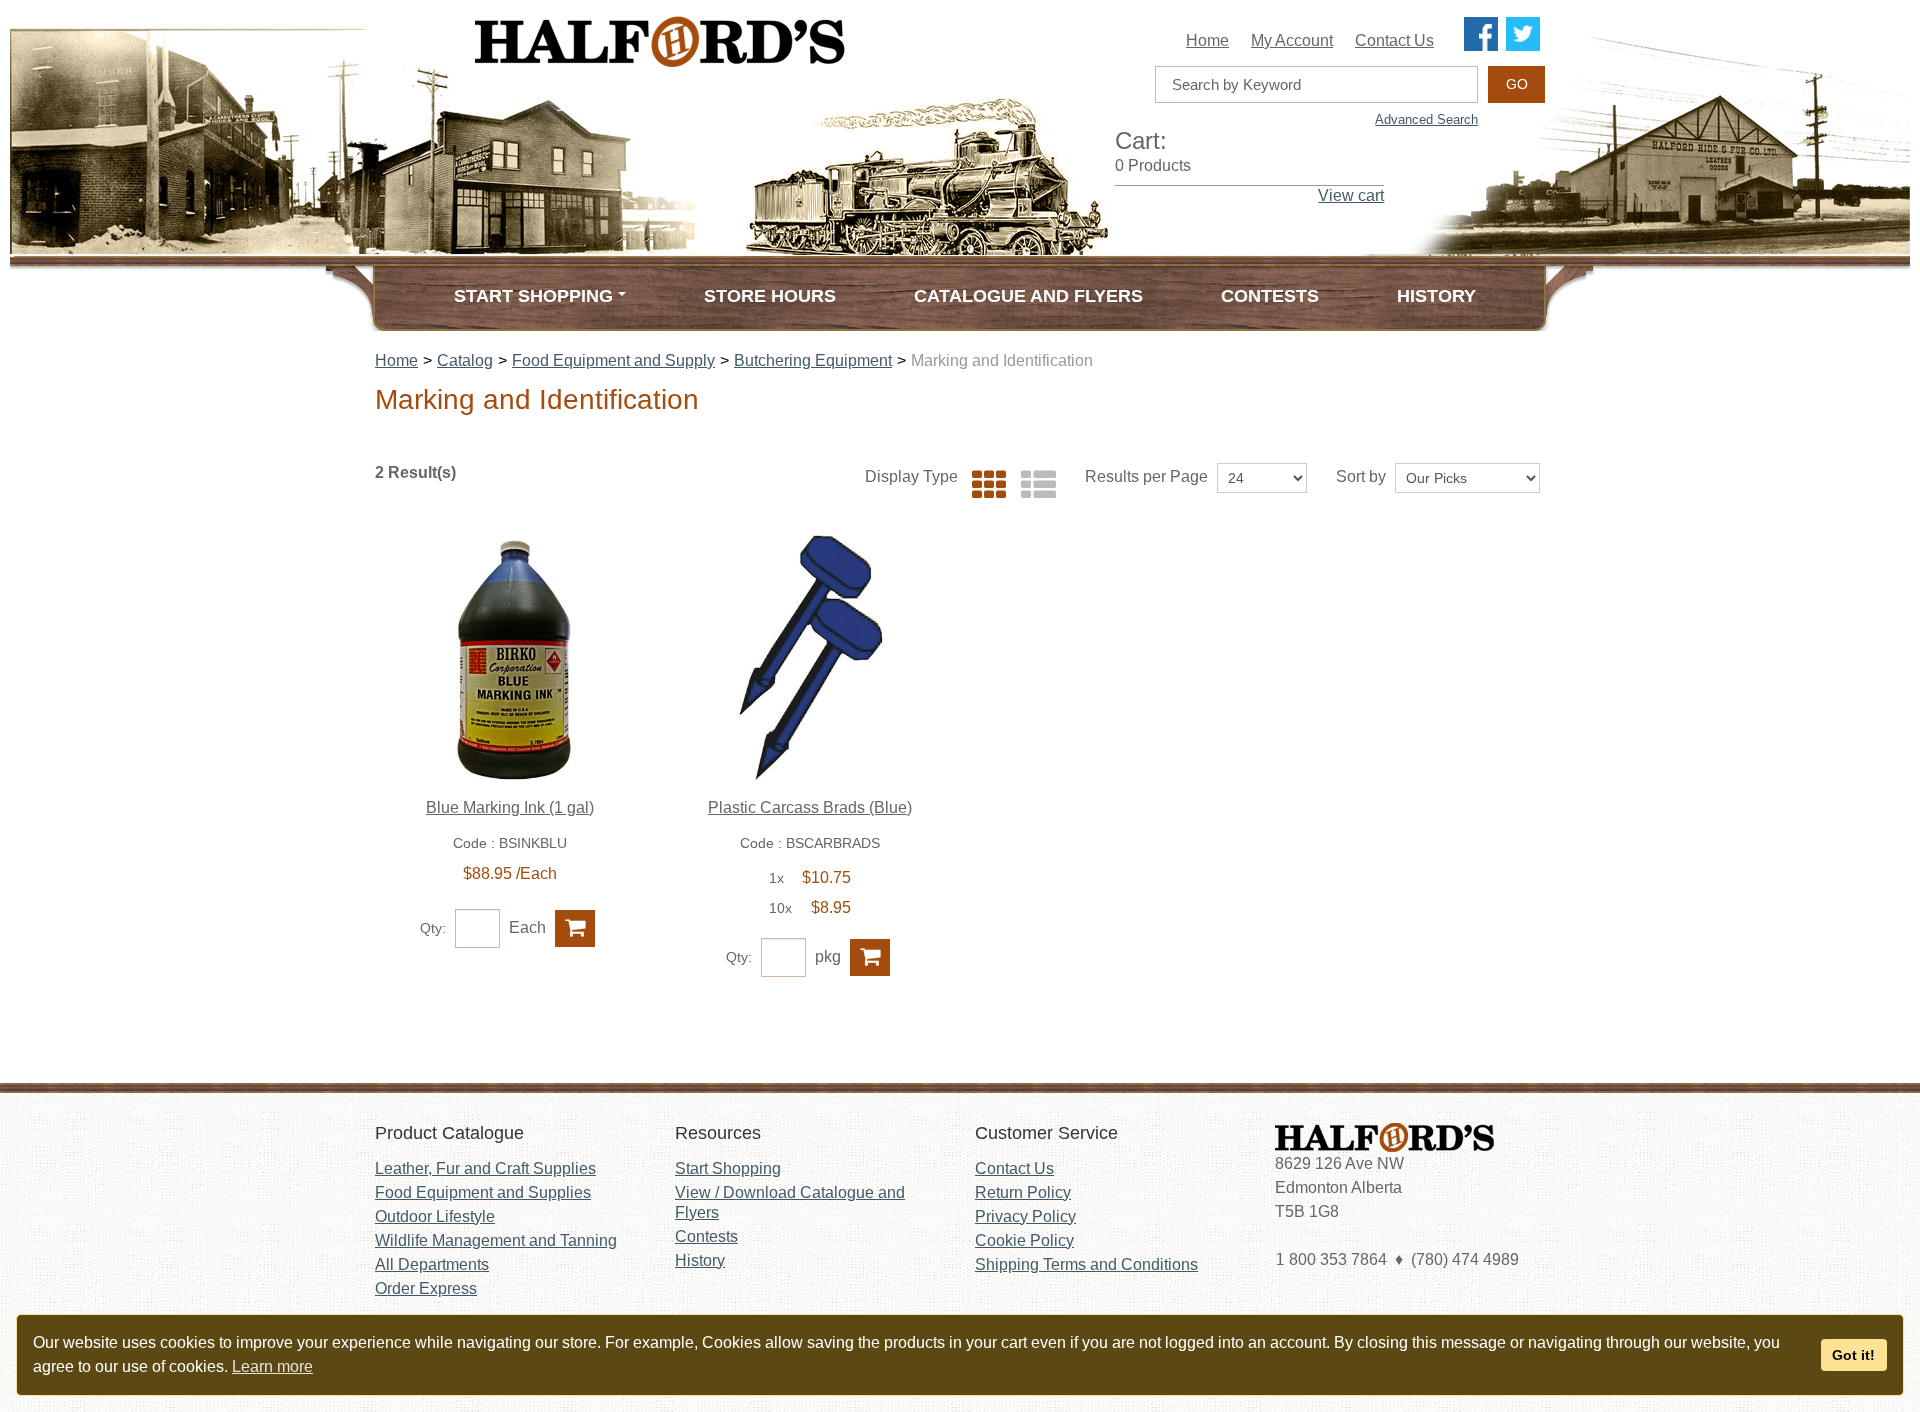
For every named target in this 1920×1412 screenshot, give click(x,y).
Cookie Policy (1024, 1240)
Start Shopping (728, 1168)
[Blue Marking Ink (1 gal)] (510, 658)
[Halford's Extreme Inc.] (760, 41)
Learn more (272, 1366)
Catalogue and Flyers (1028, 296)
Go (1517, 84)
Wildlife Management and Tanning (496, 1240)
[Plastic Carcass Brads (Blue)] (810, 658)
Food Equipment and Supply (613, 360)
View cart (1351, 195)
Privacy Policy (1025, 1216)
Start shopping (533, 296)
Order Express (426, 1288)
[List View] (1033, 485)
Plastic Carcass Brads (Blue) (810, 807)
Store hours (770, 296)
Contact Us (1394, 40)
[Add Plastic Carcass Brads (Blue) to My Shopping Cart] (870, 957)
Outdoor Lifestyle (435, 1216)
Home (1207, 40)
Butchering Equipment (813, 360)
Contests (1270, 296)
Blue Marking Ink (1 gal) (510, 807)
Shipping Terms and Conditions (1086, 1264)
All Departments (432, 1264)
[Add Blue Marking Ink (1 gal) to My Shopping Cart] (575, 928)
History (1436, 296)
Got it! (1853, 1355)
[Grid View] (984, 485)
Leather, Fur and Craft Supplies (485, 1168)
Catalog (465, 360)
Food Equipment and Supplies (483, 1192)
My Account (1292, 40)
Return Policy (1023, 1192)
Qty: (433, 928)
